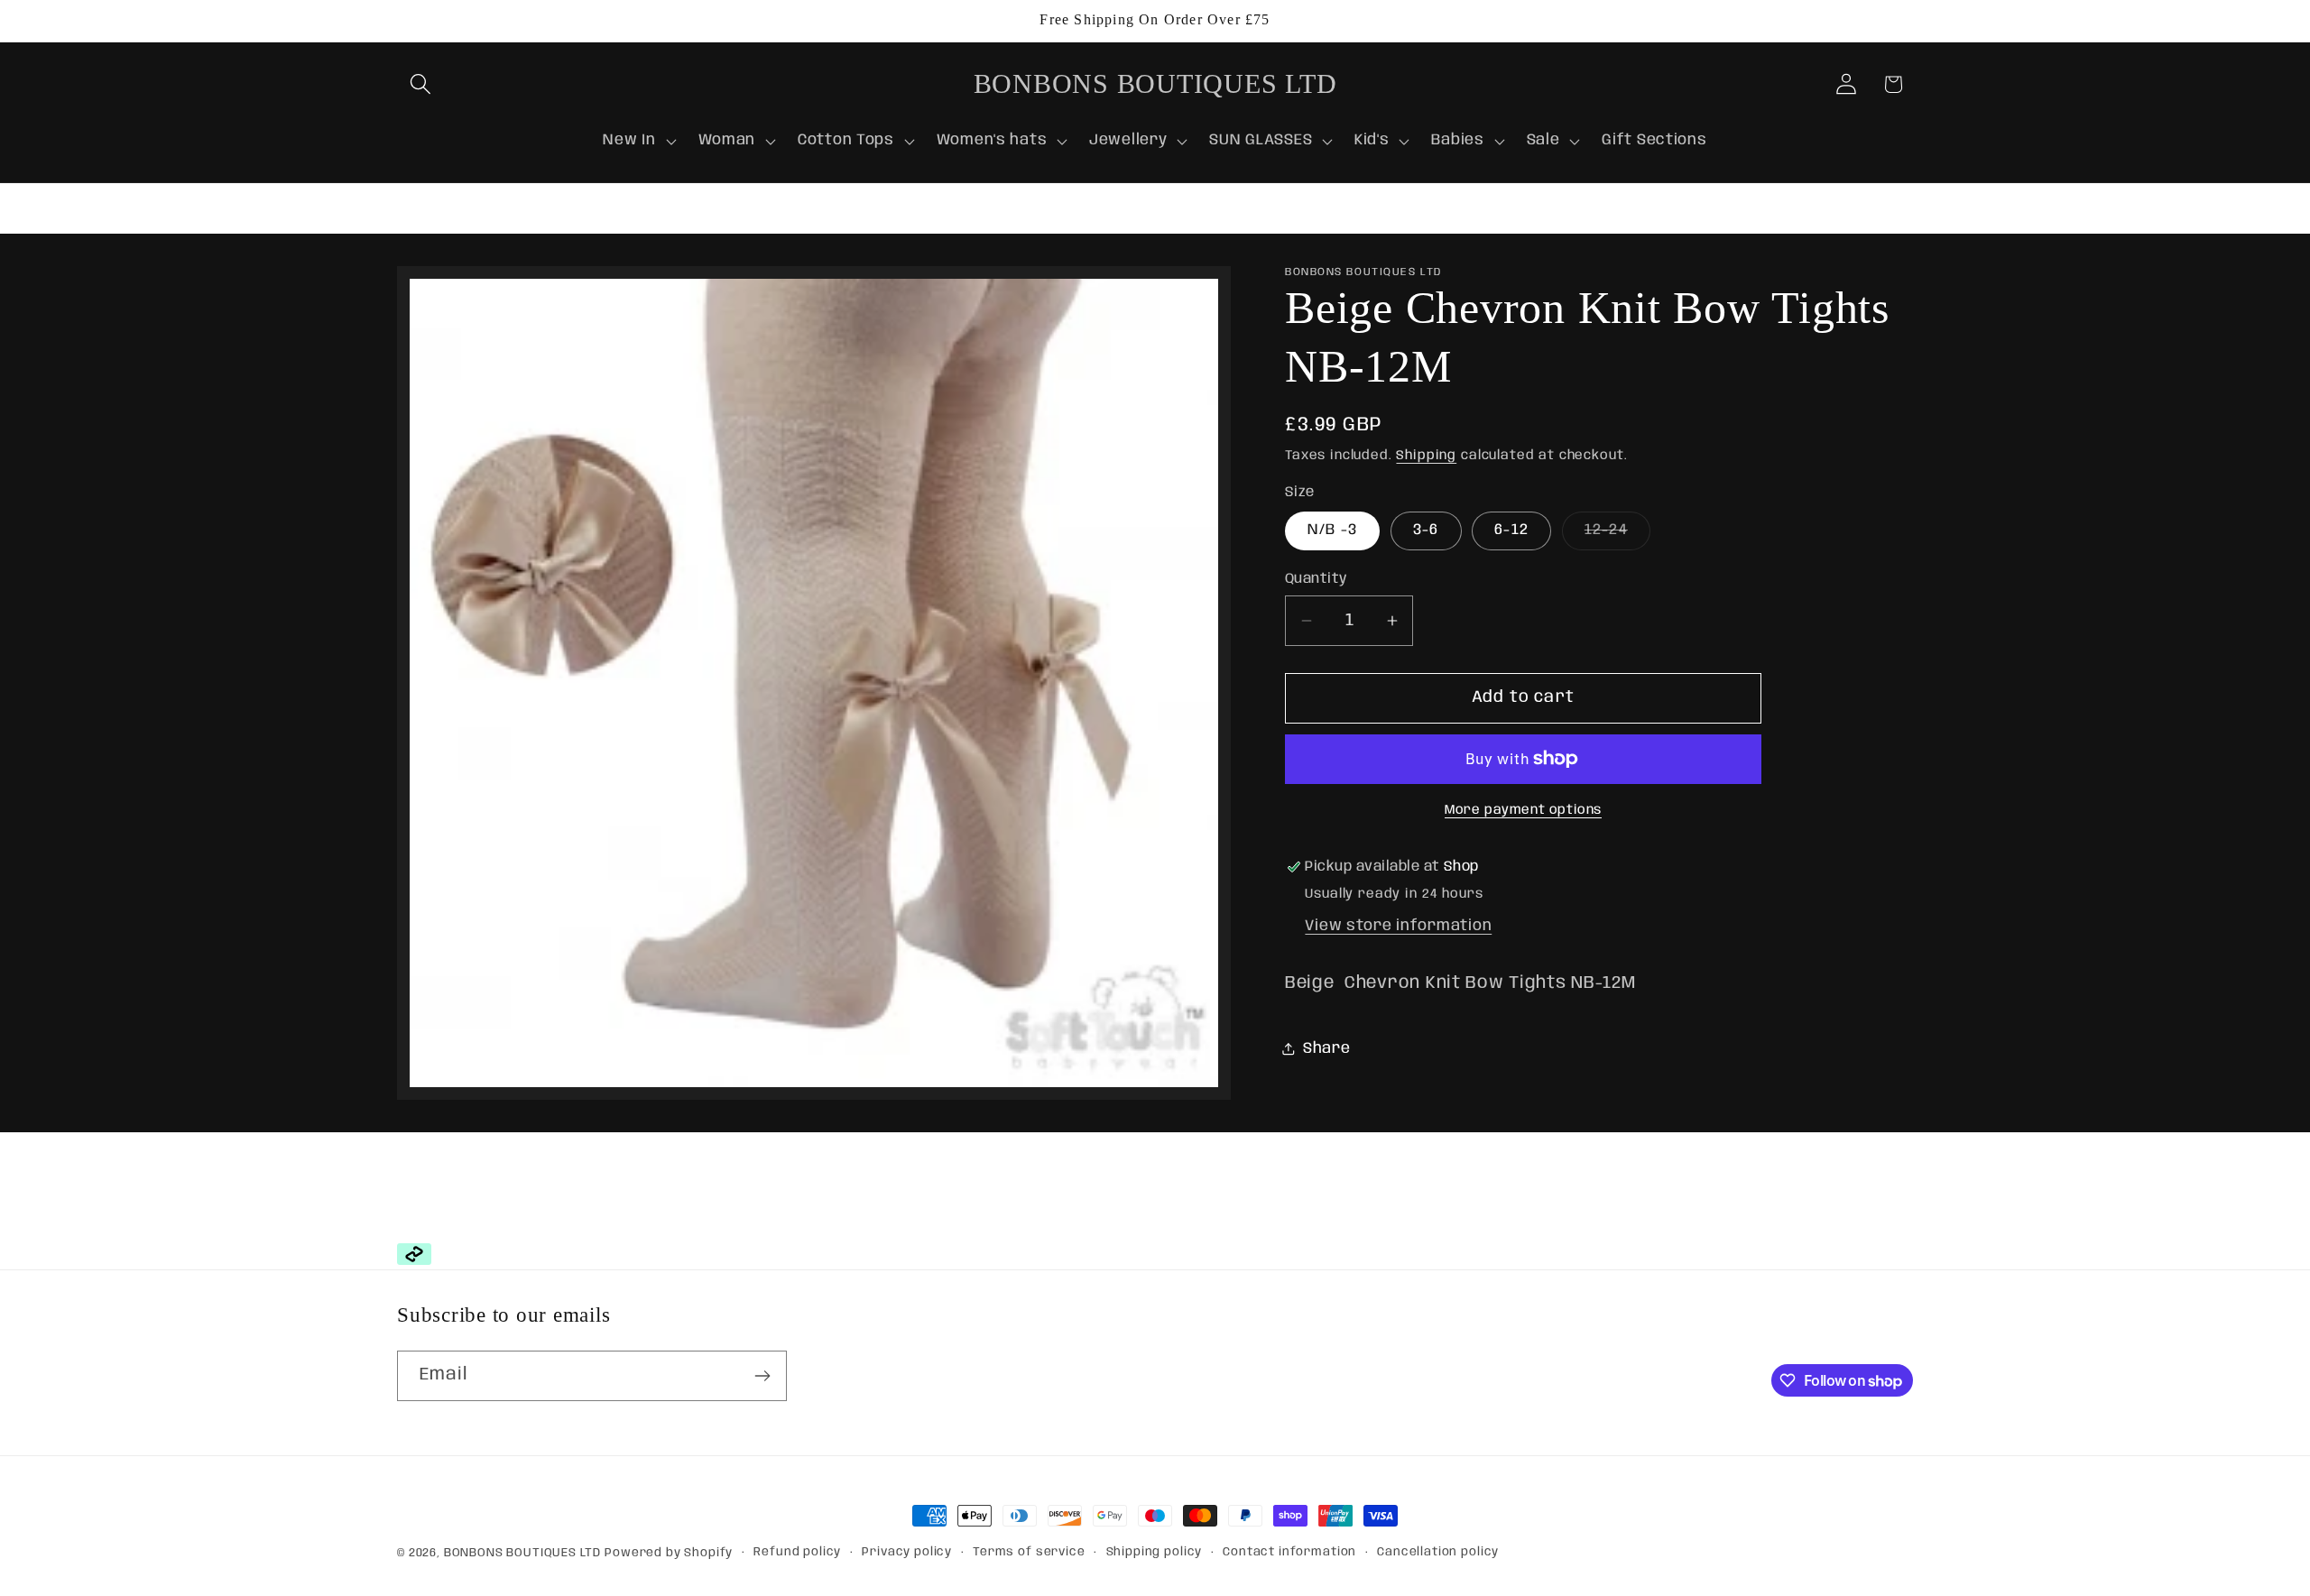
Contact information (1289, 1552)
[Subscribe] (762, 1376)
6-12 (1511, 530)
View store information (1398, 926)
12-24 (1617, 536)
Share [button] (1327, 1049)
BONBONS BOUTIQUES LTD (522, 1553)
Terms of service (1029, 1552)
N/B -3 (1332, 530)
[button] (421, 84)
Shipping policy (1155, 1552)
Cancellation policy (1438, 1552)
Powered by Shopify (669, 1553)
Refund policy (797, 1552)
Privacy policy (907, 1552)
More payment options (1523, 810)
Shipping (1426, 456)
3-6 (1426, 530)
